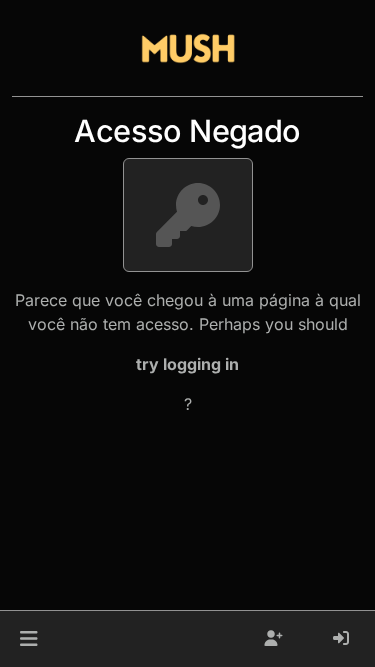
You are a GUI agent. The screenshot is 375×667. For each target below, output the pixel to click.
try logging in (187, 364)
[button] (28, 639)
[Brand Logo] (188, 48)
